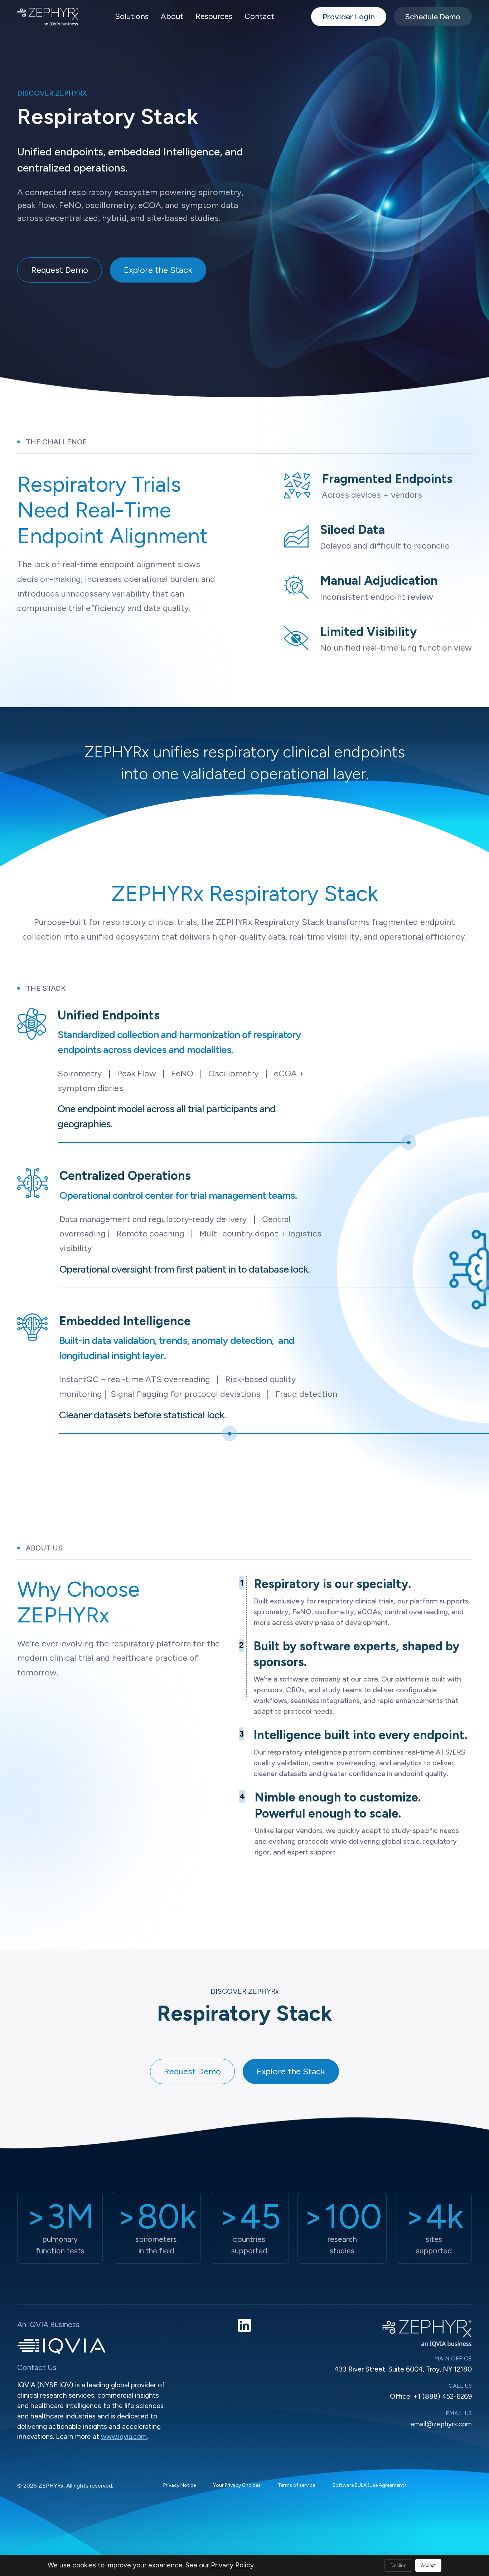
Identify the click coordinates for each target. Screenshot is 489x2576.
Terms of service (296, 2485)
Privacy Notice (180, 2485)
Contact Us (37, 2367)
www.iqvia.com (124, 2437)
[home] (48, 17)
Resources (214, 16)
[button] (132, 17)
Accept (428, 2565)
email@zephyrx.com (441, 2424)
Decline (398, 2565)
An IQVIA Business (48, 2324)
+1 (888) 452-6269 (443, 2396)
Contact (259, 16)
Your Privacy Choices (237, 2485)
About (172, 16)
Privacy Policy (232, 2565)
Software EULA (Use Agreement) (369, 2485)
